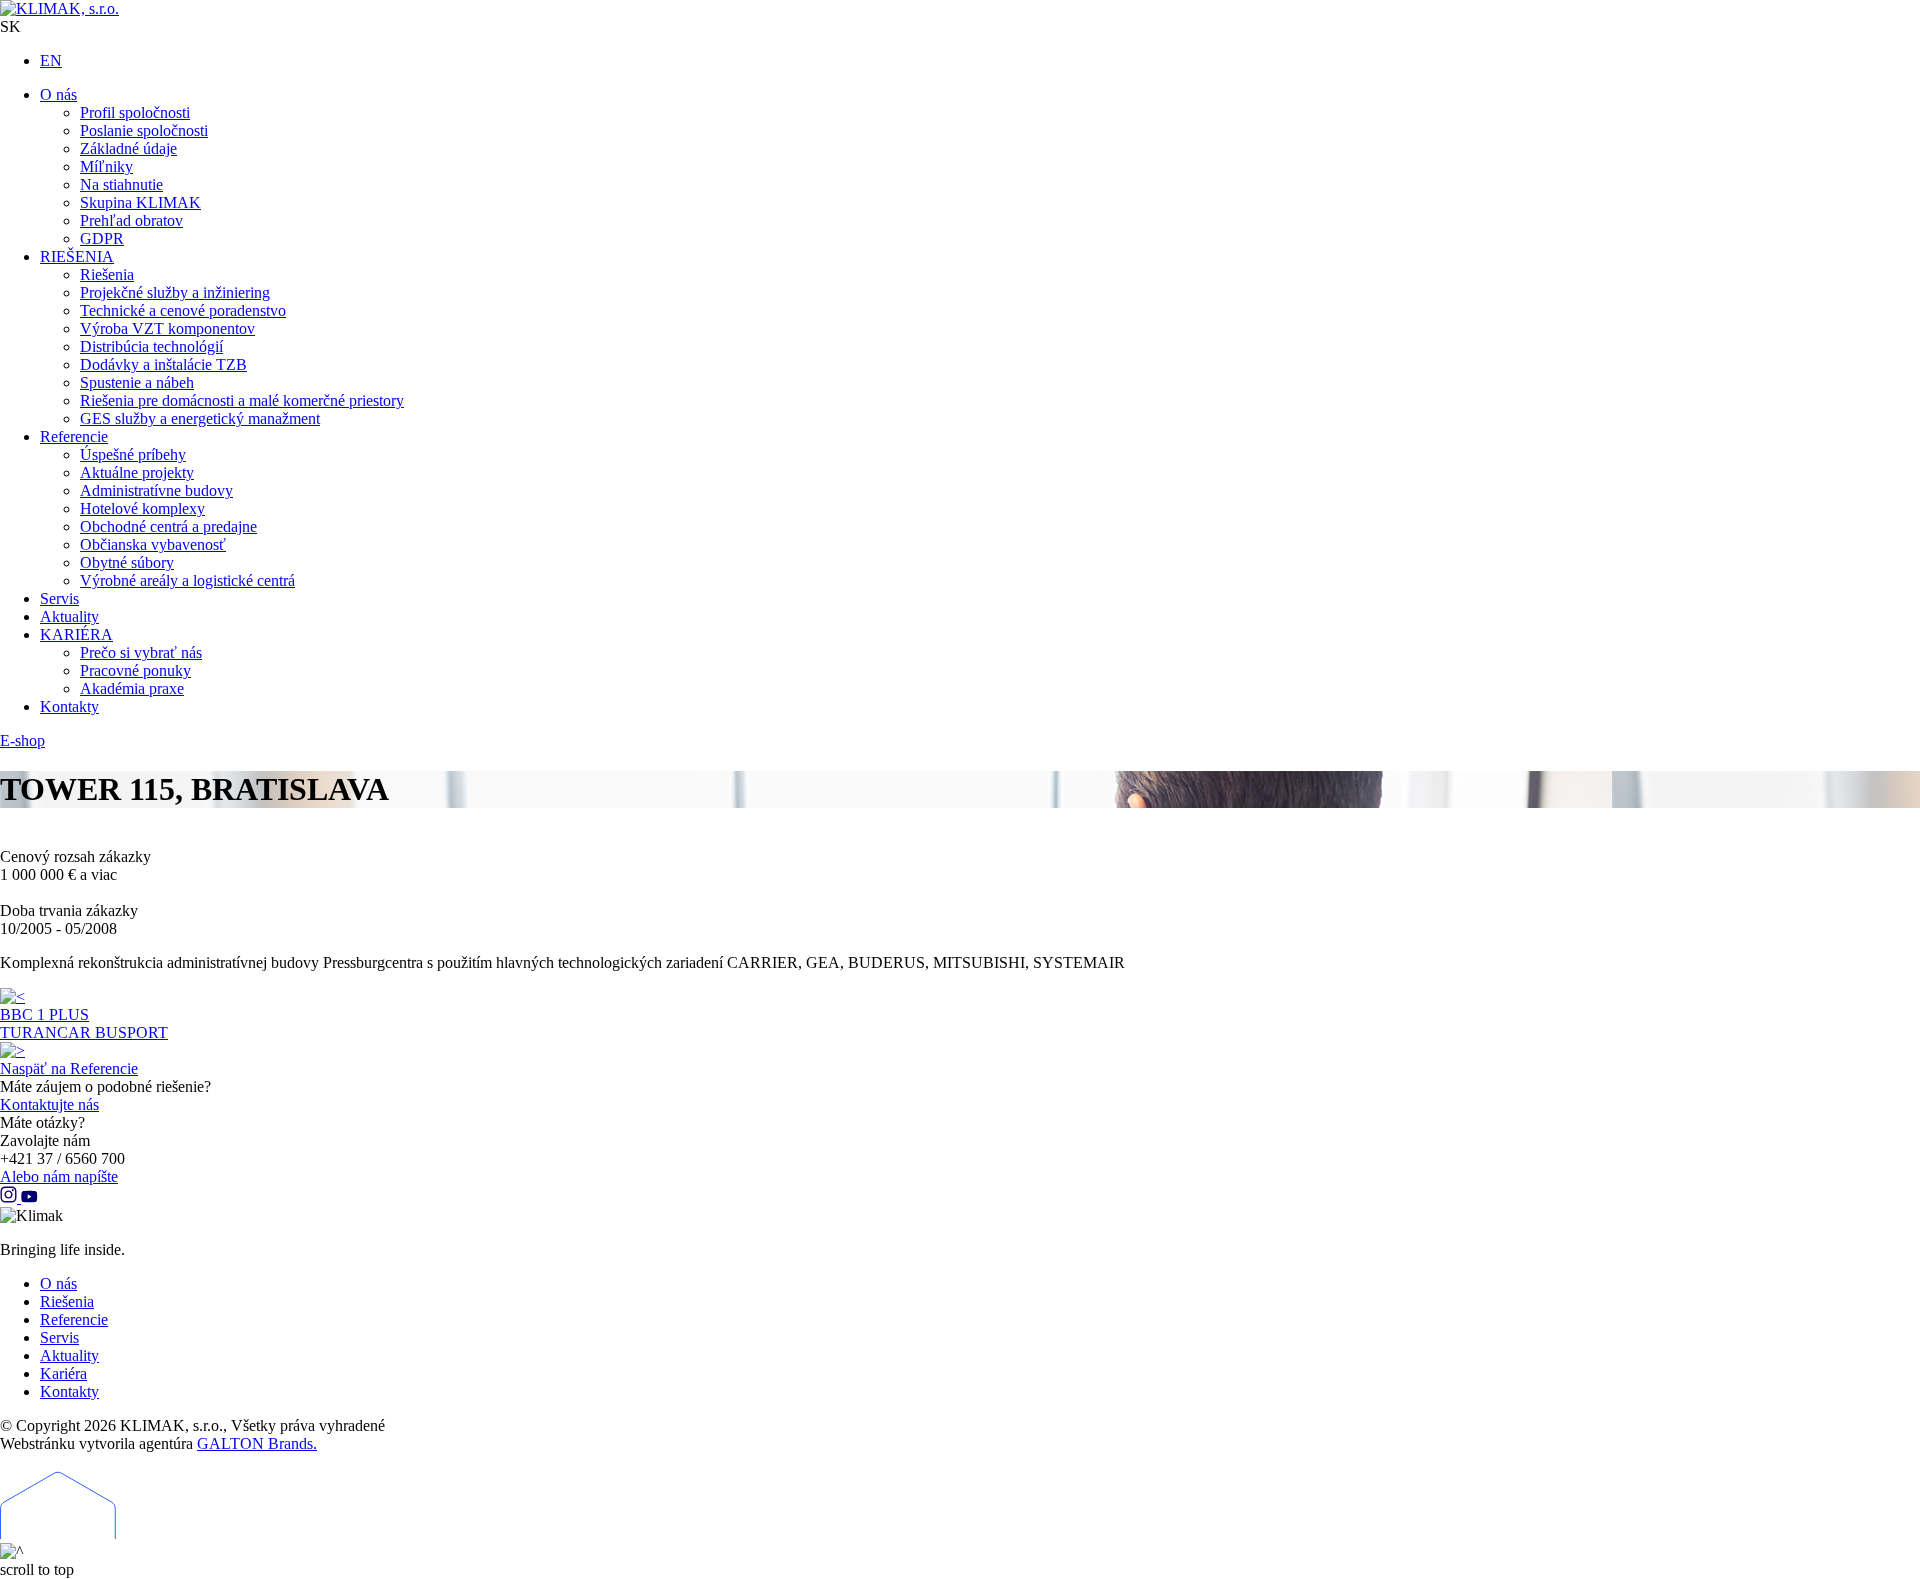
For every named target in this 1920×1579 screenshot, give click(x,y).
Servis (59, 1337)
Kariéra (63, 1373)
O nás (58, 1283)
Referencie (74, 1319)
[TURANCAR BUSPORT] (12, 1050)
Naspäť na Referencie (69, 1068)
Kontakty (69, 1391)
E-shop (22, 740)
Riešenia (67, 1301)
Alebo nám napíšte (59, 1176)
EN (51, 60)
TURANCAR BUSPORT (84, 1032)
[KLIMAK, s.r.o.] (130, 9)
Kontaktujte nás (49, 1104)
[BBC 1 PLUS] (12, 996)
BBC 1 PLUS (44, 1014)
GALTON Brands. (257, 1443)
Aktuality (69, 1355)
